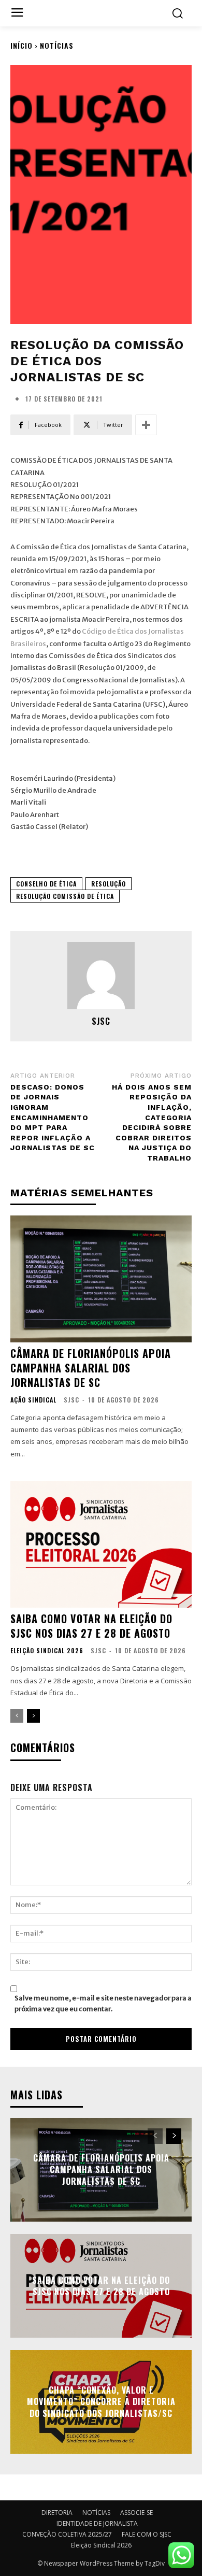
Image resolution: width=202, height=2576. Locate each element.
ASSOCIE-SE (136, 2513)
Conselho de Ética (46, 884)
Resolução (109, 884)
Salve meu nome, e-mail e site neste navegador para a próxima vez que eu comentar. (103, 2003)
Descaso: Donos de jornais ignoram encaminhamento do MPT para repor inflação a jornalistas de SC (53, 1118)
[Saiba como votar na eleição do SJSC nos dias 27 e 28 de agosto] (101, 1544)
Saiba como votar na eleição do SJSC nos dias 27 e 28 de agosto (91, 1626)
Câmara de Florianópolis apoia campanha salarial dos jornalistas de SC (91, 1368)
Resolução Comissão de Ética (65, 896)
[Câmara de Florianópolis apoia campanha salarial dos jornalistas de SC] (101, 1279)
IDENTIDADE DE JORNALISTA (97, 2523)
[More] (146, 425)
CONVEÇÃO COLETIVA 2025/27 (67, 2534)
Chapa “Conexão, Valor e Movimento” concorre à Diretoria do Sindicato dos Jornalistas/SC (101, 2402)
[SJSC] (101, 976)
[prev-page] (17, 1716)
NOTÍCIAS (57, 45)
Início (21, 45)
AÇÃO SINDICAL (33, 1400)
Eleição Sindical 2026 (47, 1651)
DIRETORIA (57, 2513)
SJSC (101, 1021)
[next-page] (33, 1716)
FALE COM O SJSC (147, 2534)
